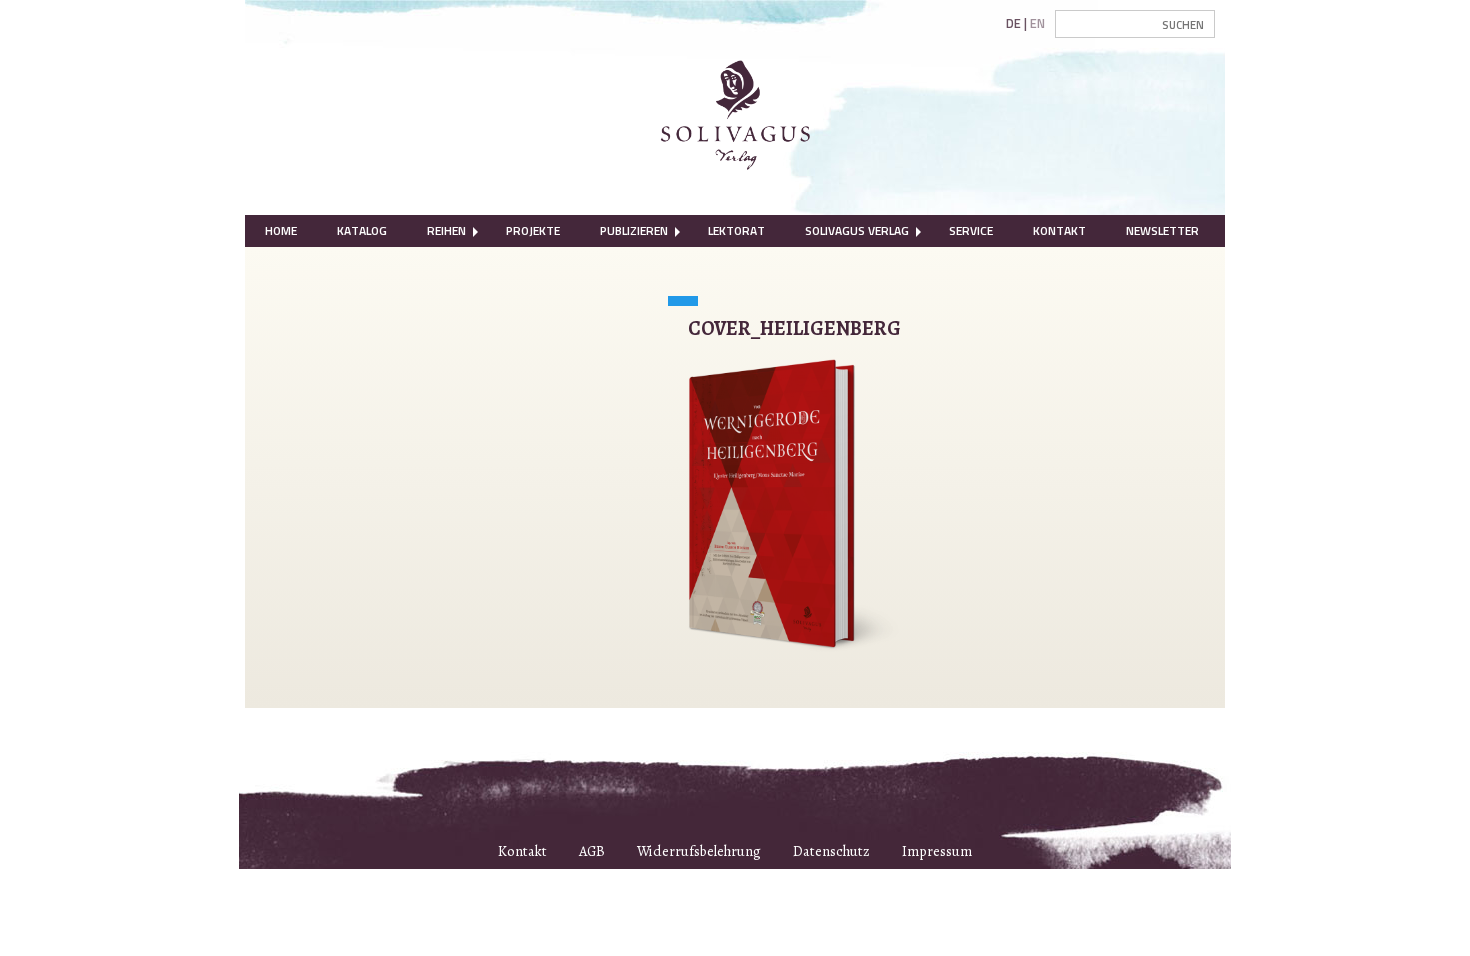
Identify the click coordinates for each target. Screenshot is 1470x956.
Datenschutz (831, 851)
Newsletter (1162, 230)
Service (971, 230)
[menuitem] (281, 231)
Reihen (446, 230)
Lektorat (736, 230)
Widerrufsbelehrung (699, 851)
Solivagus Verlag (857, 230)
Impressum (937, 851)
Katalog (362, 230)
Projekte (533, 230)
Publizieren (634, 230)
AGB (592, 851)
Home (281, 230)
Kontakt (1059, 230)
